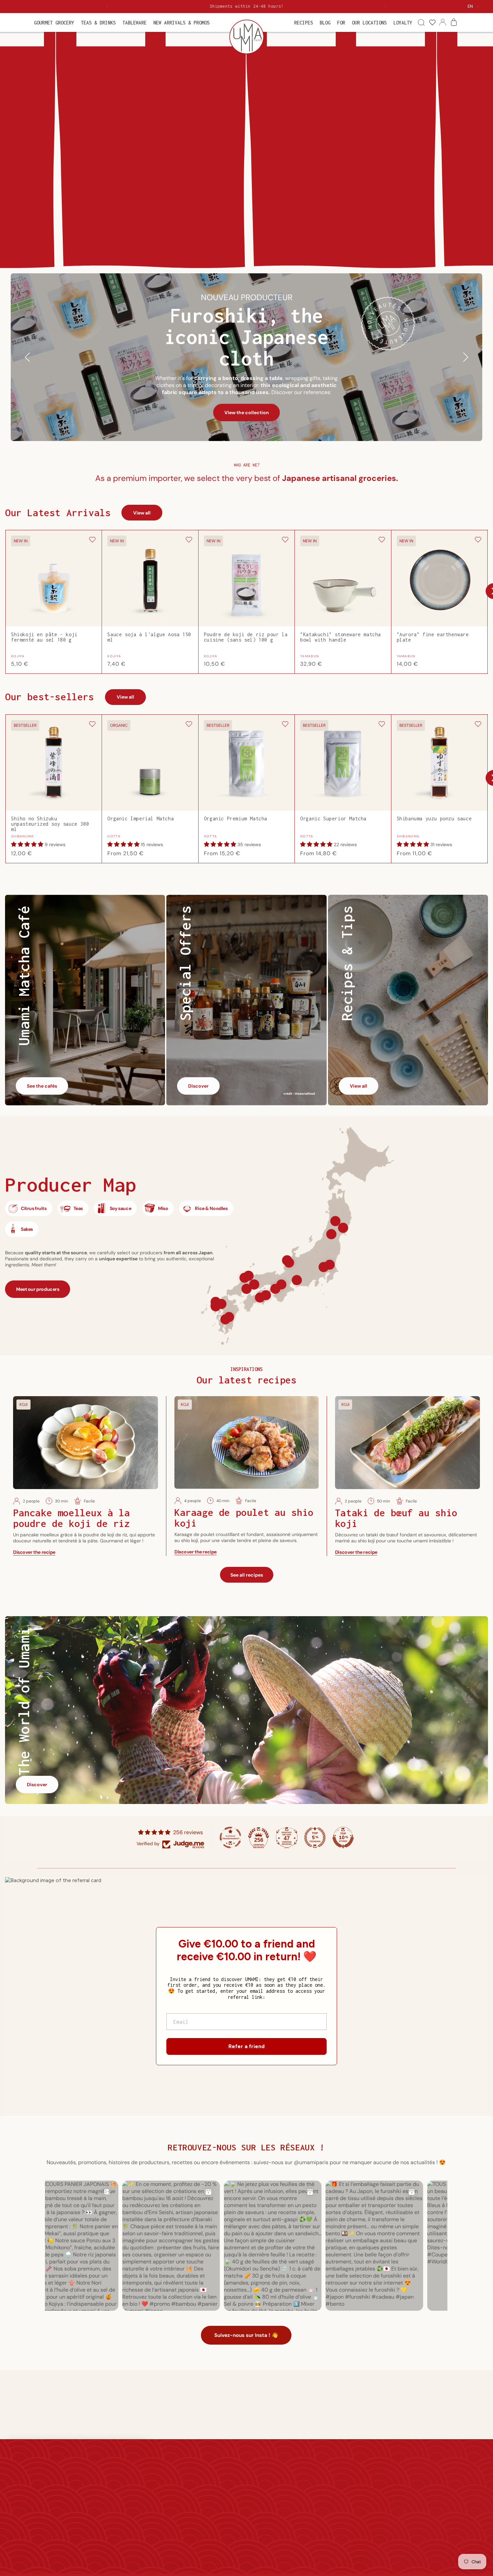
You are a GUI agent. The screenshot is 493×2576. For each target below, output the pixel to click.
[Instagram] (439, 2517)
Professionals (126, 2506)
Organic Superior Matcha (333, 819)
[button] (54, 23)
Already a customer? (309, 2476)
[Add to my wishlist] (92, 540)
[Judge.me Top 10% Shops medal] (343, 1838)
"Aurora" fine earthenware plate (433, 637)
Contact (120, 2515)
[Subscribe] (471, 2497)
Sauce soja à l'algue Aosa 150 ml (149, 637)
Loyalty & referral (216, 2486)
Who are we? (126, 2476)
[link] (432, 23)
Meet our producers (38, 1289)
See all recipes (247, 1575)
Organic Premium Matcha (236, 819)
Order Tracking (303, 2496)
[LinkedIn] (455, 2517)
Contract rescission (307, 2506)
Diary (117, 2535)
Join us (119, 2525)
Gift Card (208, 2476)
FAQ (202, 2544)
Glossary (207, 2554)
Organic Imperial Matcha (141, 819)
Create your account (309, 2486)
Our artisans (125, 2486)
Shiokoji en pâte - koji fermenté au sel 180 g (44, 637)
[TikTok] (472, 2517)
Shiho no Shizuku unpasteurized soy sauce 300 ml (50, 824)
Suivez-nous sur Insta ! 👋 (246, 2335)
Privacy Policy (212, 2535)
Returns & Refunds (218, 2506)
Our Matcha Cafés (131, 2496)
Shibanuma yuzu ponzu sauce (434, 819)
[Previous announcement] (107, 6)
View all (142, 513)
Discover (198, 1086)
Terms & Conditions (219, 2515)
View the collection (247, 413)
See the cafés (42, 1086)
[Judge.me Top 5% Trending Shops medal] (315, 1838)
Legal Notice (211, 2525)
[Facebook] (423, 2517)
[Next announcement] (386, 6)
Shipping (207, 2496)
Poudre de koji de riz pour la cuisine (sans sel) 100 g (246, 637)
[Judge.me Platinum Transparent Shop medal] (230, 1838)
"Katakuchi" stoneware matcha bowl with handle (341, 637)
